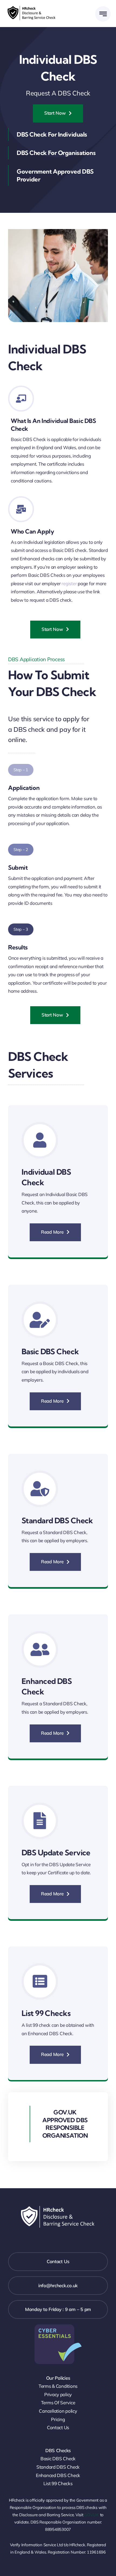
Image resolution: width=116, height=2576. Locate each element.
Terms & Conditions (58, 2386)
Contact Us (58, 2427)
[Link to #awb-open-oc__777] (103, 14)
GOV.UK (91, 2515)
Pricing (58, 2419)
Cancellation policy (58, 2411)
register (69, 583)
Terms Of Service (58, 2403)
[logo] (32, 7)
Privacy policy (58, 2394)
